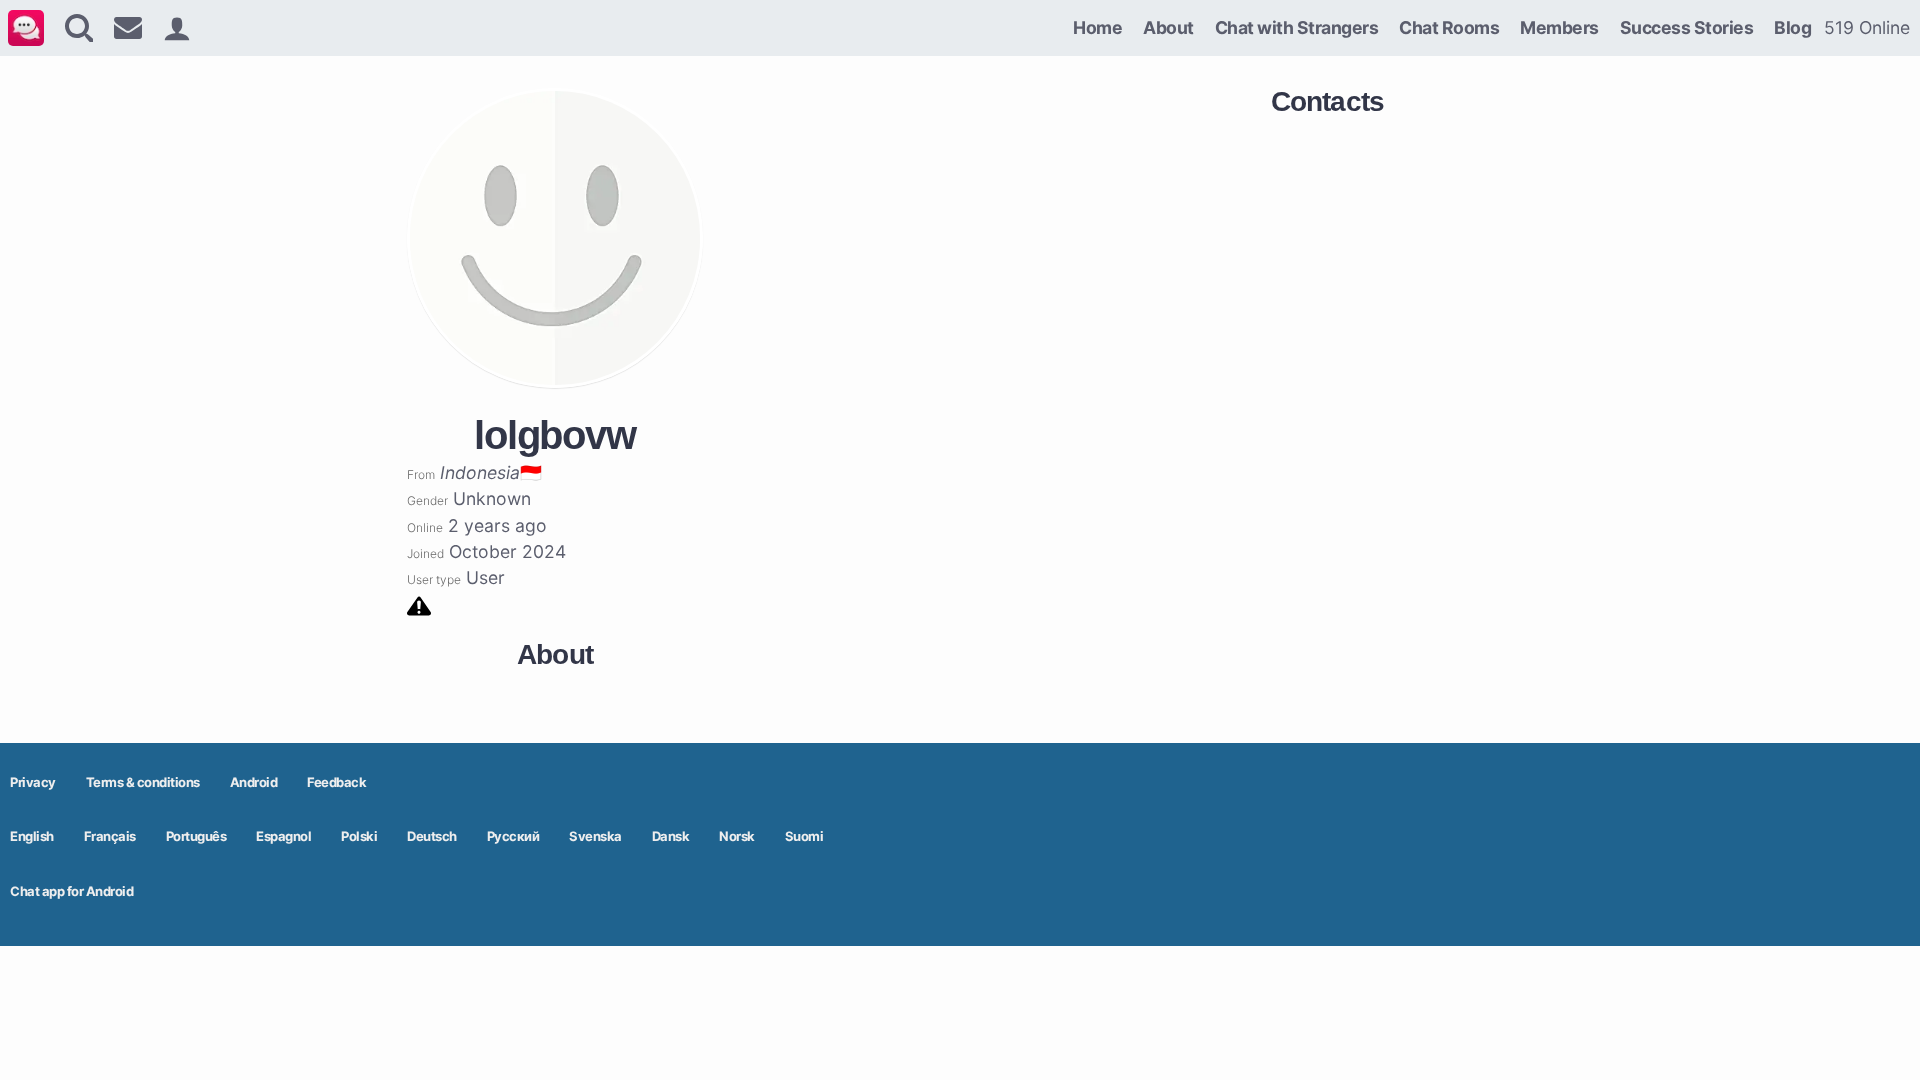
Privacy (33, 782)
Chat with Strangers (1297, 27)
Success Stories (1687, 27)
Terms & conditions (143, 782)
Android (254, 782)
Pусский (513, 836)
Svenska (595, 836)
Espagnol (283, 836)
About (1168, 27)
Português (196, 836)
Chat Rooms (1449, 27)
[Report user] (419, 604)
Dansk (671, 836)
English (32, 836)
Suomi (804, 836)
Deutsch (432, 836)
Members (1559, 27)
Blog (1792, 27)
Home (1097, 27)
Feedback (336, 782)
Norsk (737, 836)
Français (110, 836)
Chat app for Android (71, 891)
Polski (359, 836)
